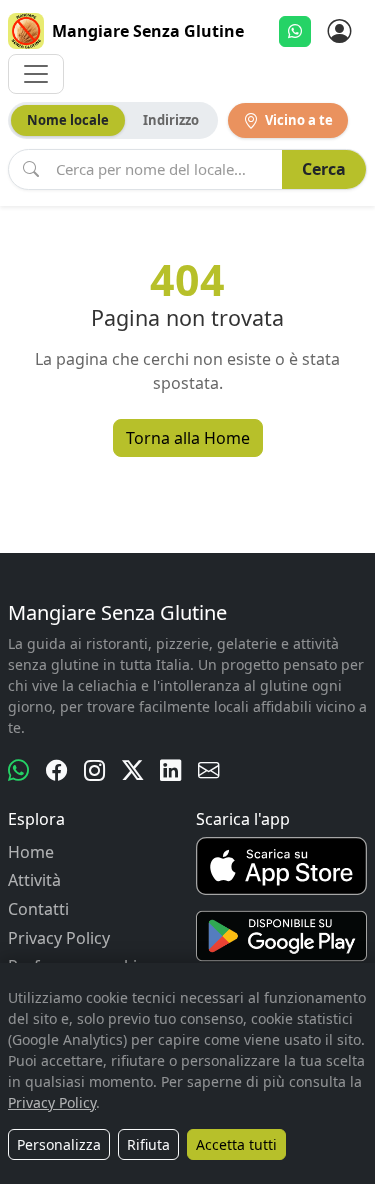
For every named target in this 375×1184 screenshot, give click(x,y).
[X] (133, 770)
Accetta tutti (236, 1144)
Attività (34, 880)
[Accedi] (339, 31)
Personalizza (59, 1144)
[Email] (209, 770)
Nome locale (68, 120)
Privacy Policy (59, 938)
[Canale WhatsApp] (19, 770)
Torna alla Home (188, 438)
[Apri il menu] (36, 74)
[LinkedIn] (171, 770)
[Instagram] (95, 770)
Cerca (324, 169)
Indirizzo (171, 120)
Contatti (38, 909)
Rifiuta (148, 1144)
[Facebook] (57, 770)
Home (31, 852)
